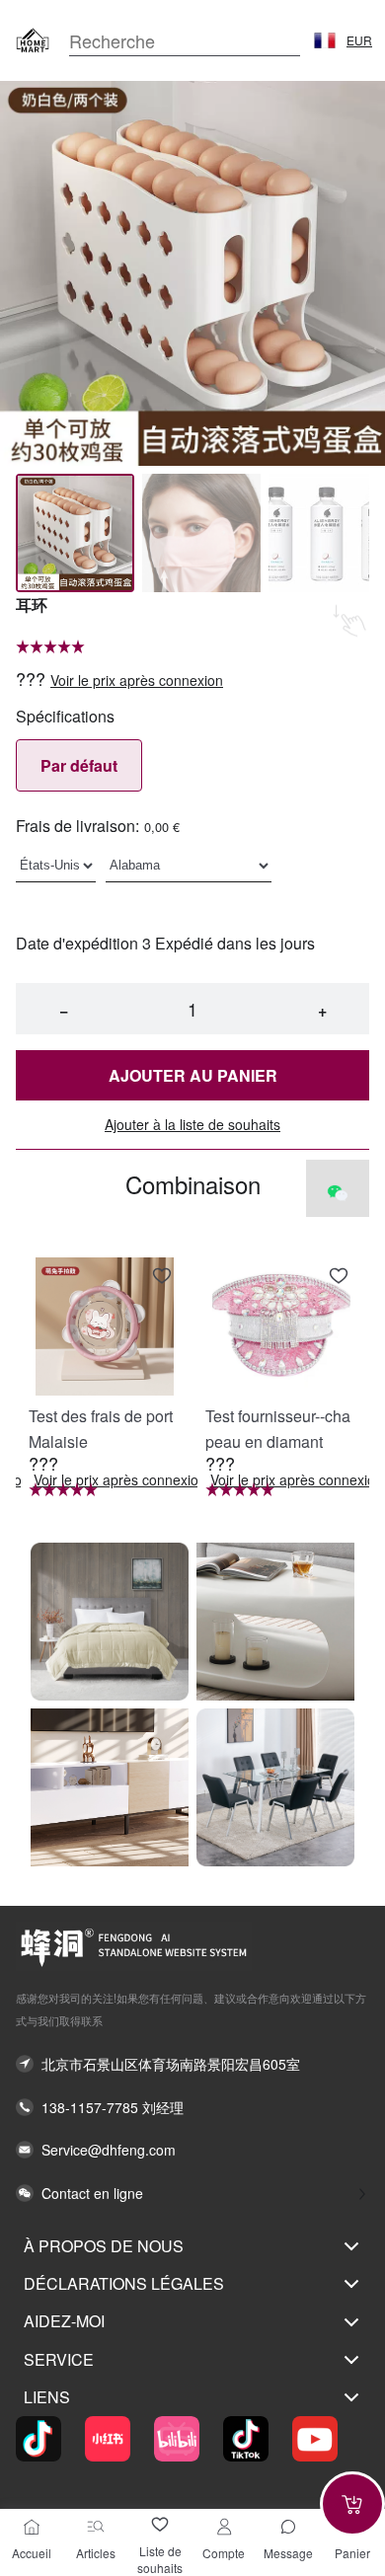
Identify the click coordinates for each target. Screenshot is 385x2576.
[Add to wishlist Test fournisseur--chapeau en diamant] (339, 1276)
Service (59, 2359)
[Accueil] (32, 2527)
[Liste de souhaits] (160, 2525)
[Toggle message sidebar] (288, 2527)
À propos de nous (104, 2246)
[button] (325, 40)
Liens (47, 2397)
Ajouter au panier (193, 1075)
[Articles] (96, 2527)
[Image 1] (201, 533)
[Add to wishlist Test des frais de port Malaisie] (162, 1276)
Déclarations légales (124, 2283)
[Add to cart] (352, 2504)
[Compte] (224, 2527)
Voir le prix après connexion (137, 681)
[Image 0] (75, 533)
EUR (359, 40)
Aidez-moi (64, 2321)
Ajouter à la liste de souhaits (192, 1125)
